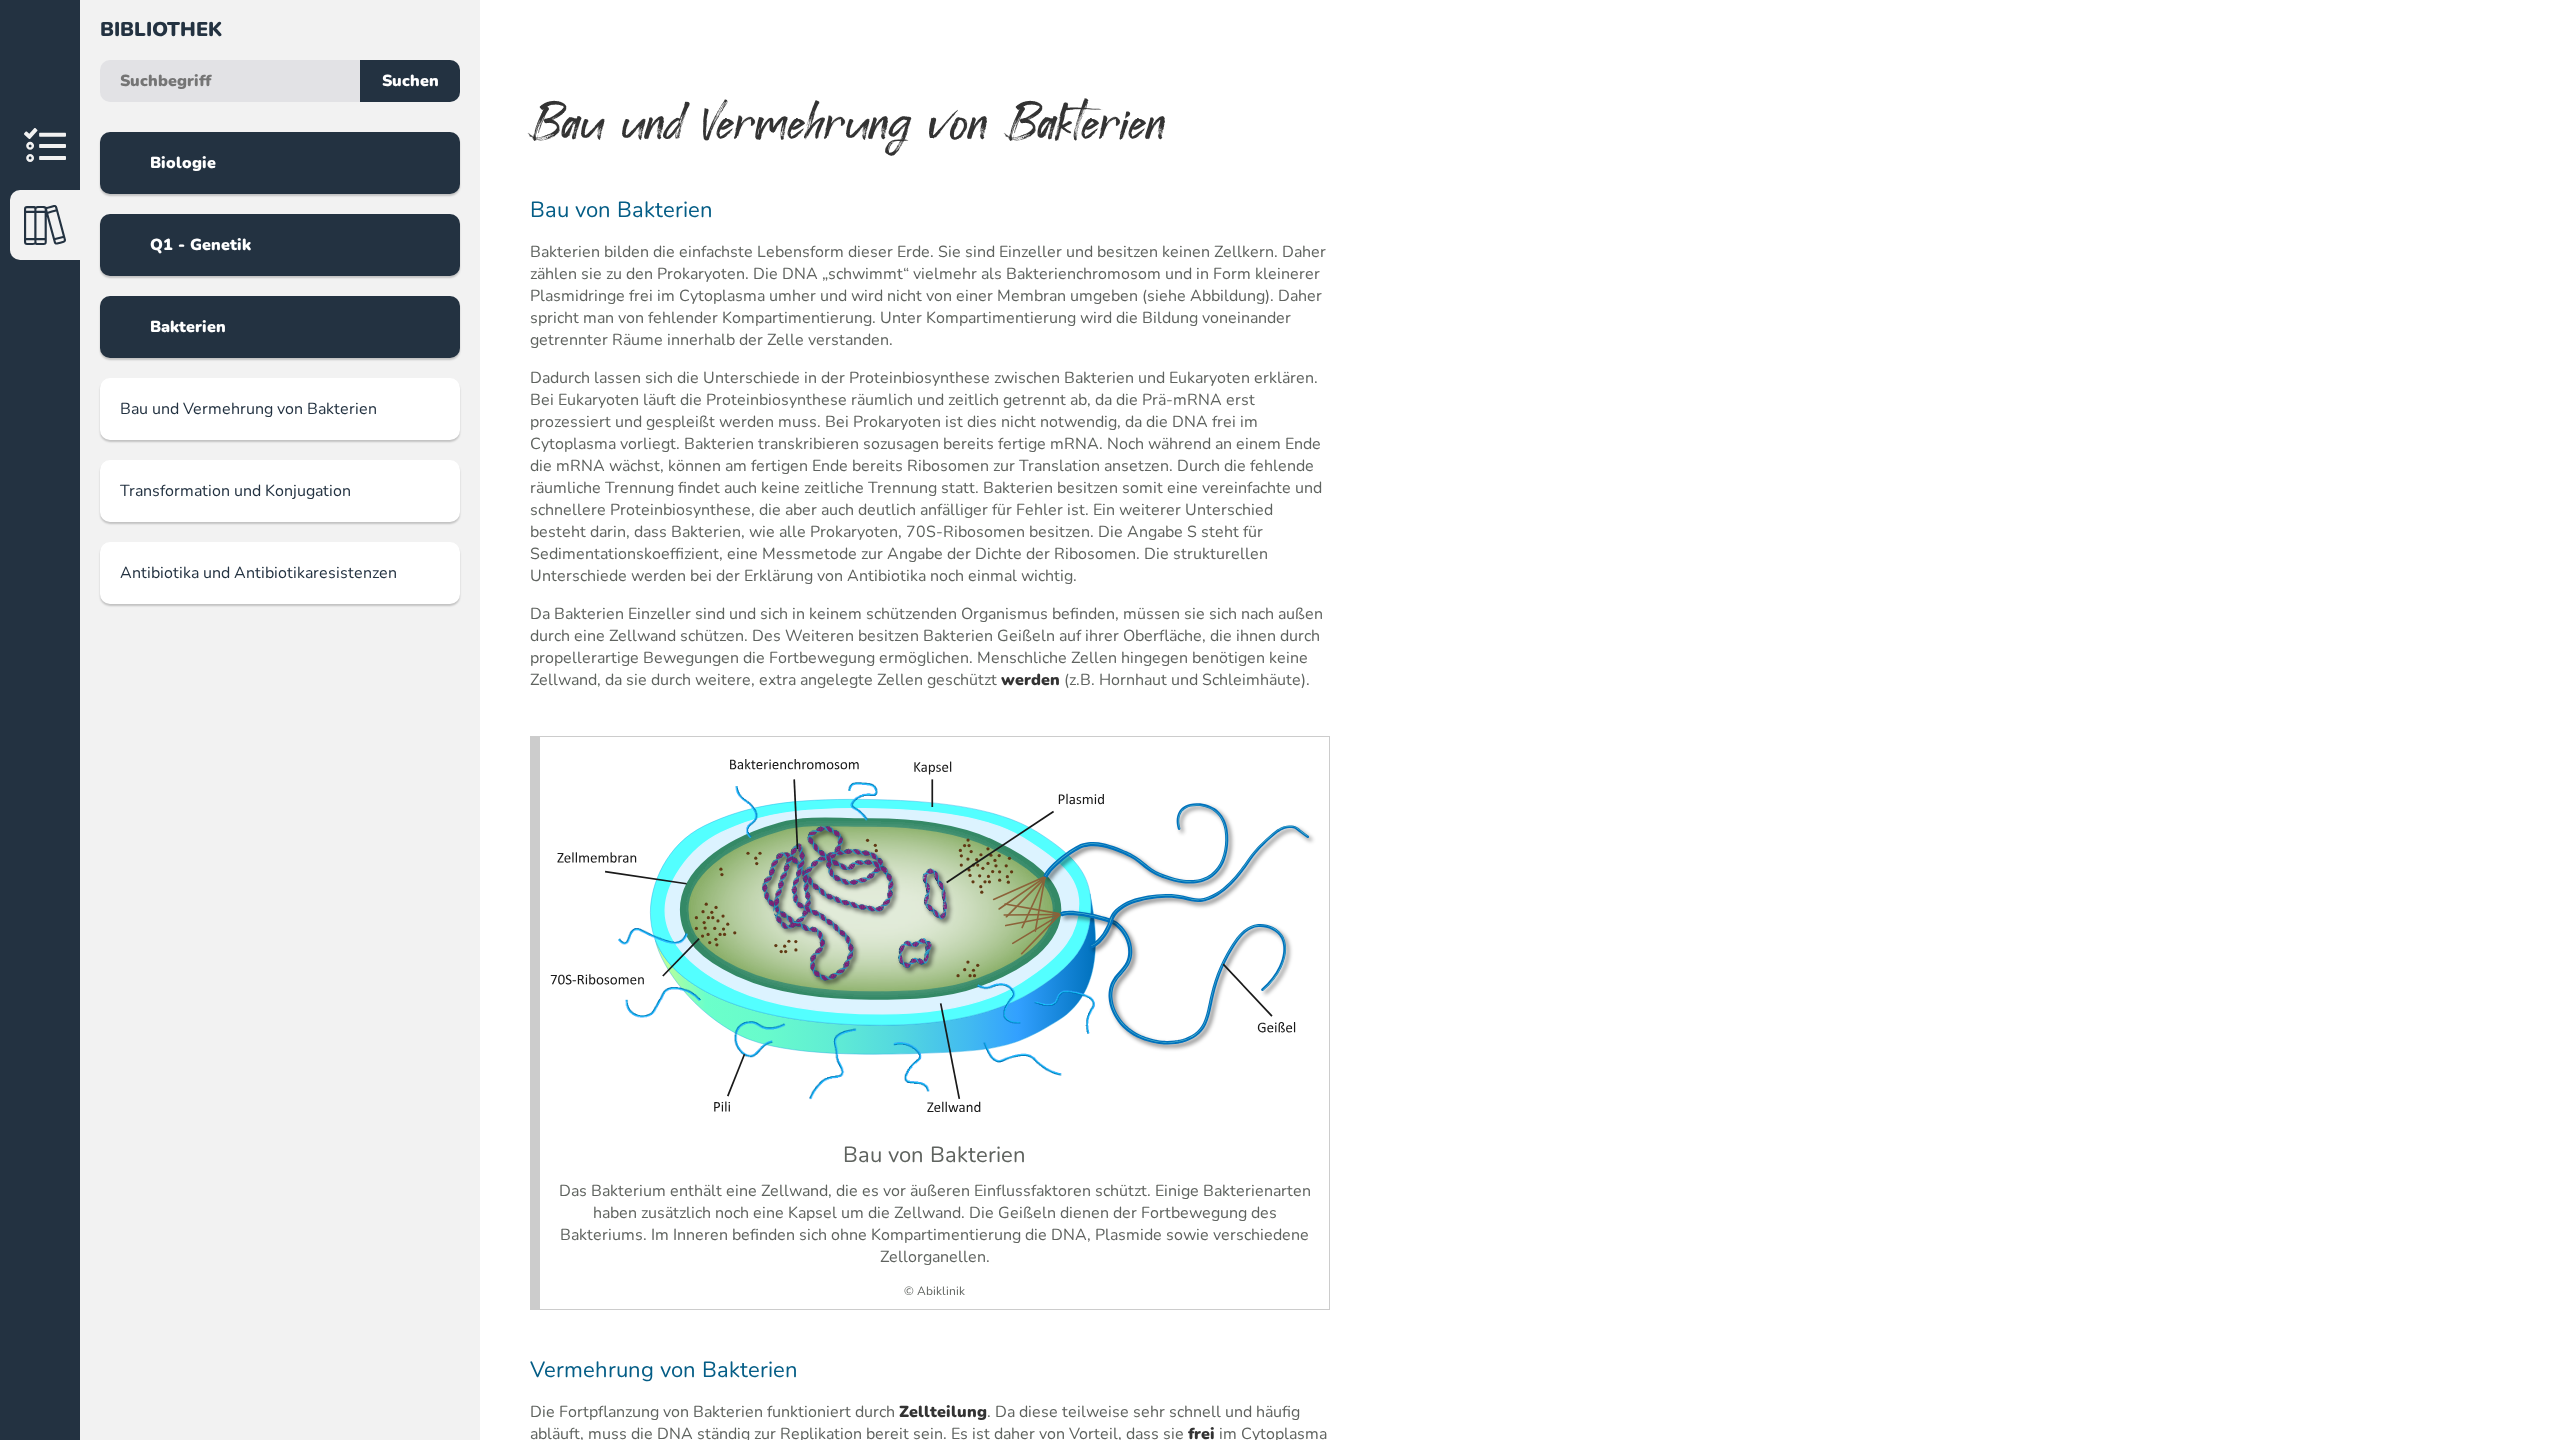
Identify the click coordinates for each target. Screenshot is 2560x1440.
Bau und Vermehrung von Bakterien (248, 409)
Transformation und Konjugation (235, 491)
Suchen (410, 81)
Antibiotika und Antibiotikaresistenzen (258, 573)
